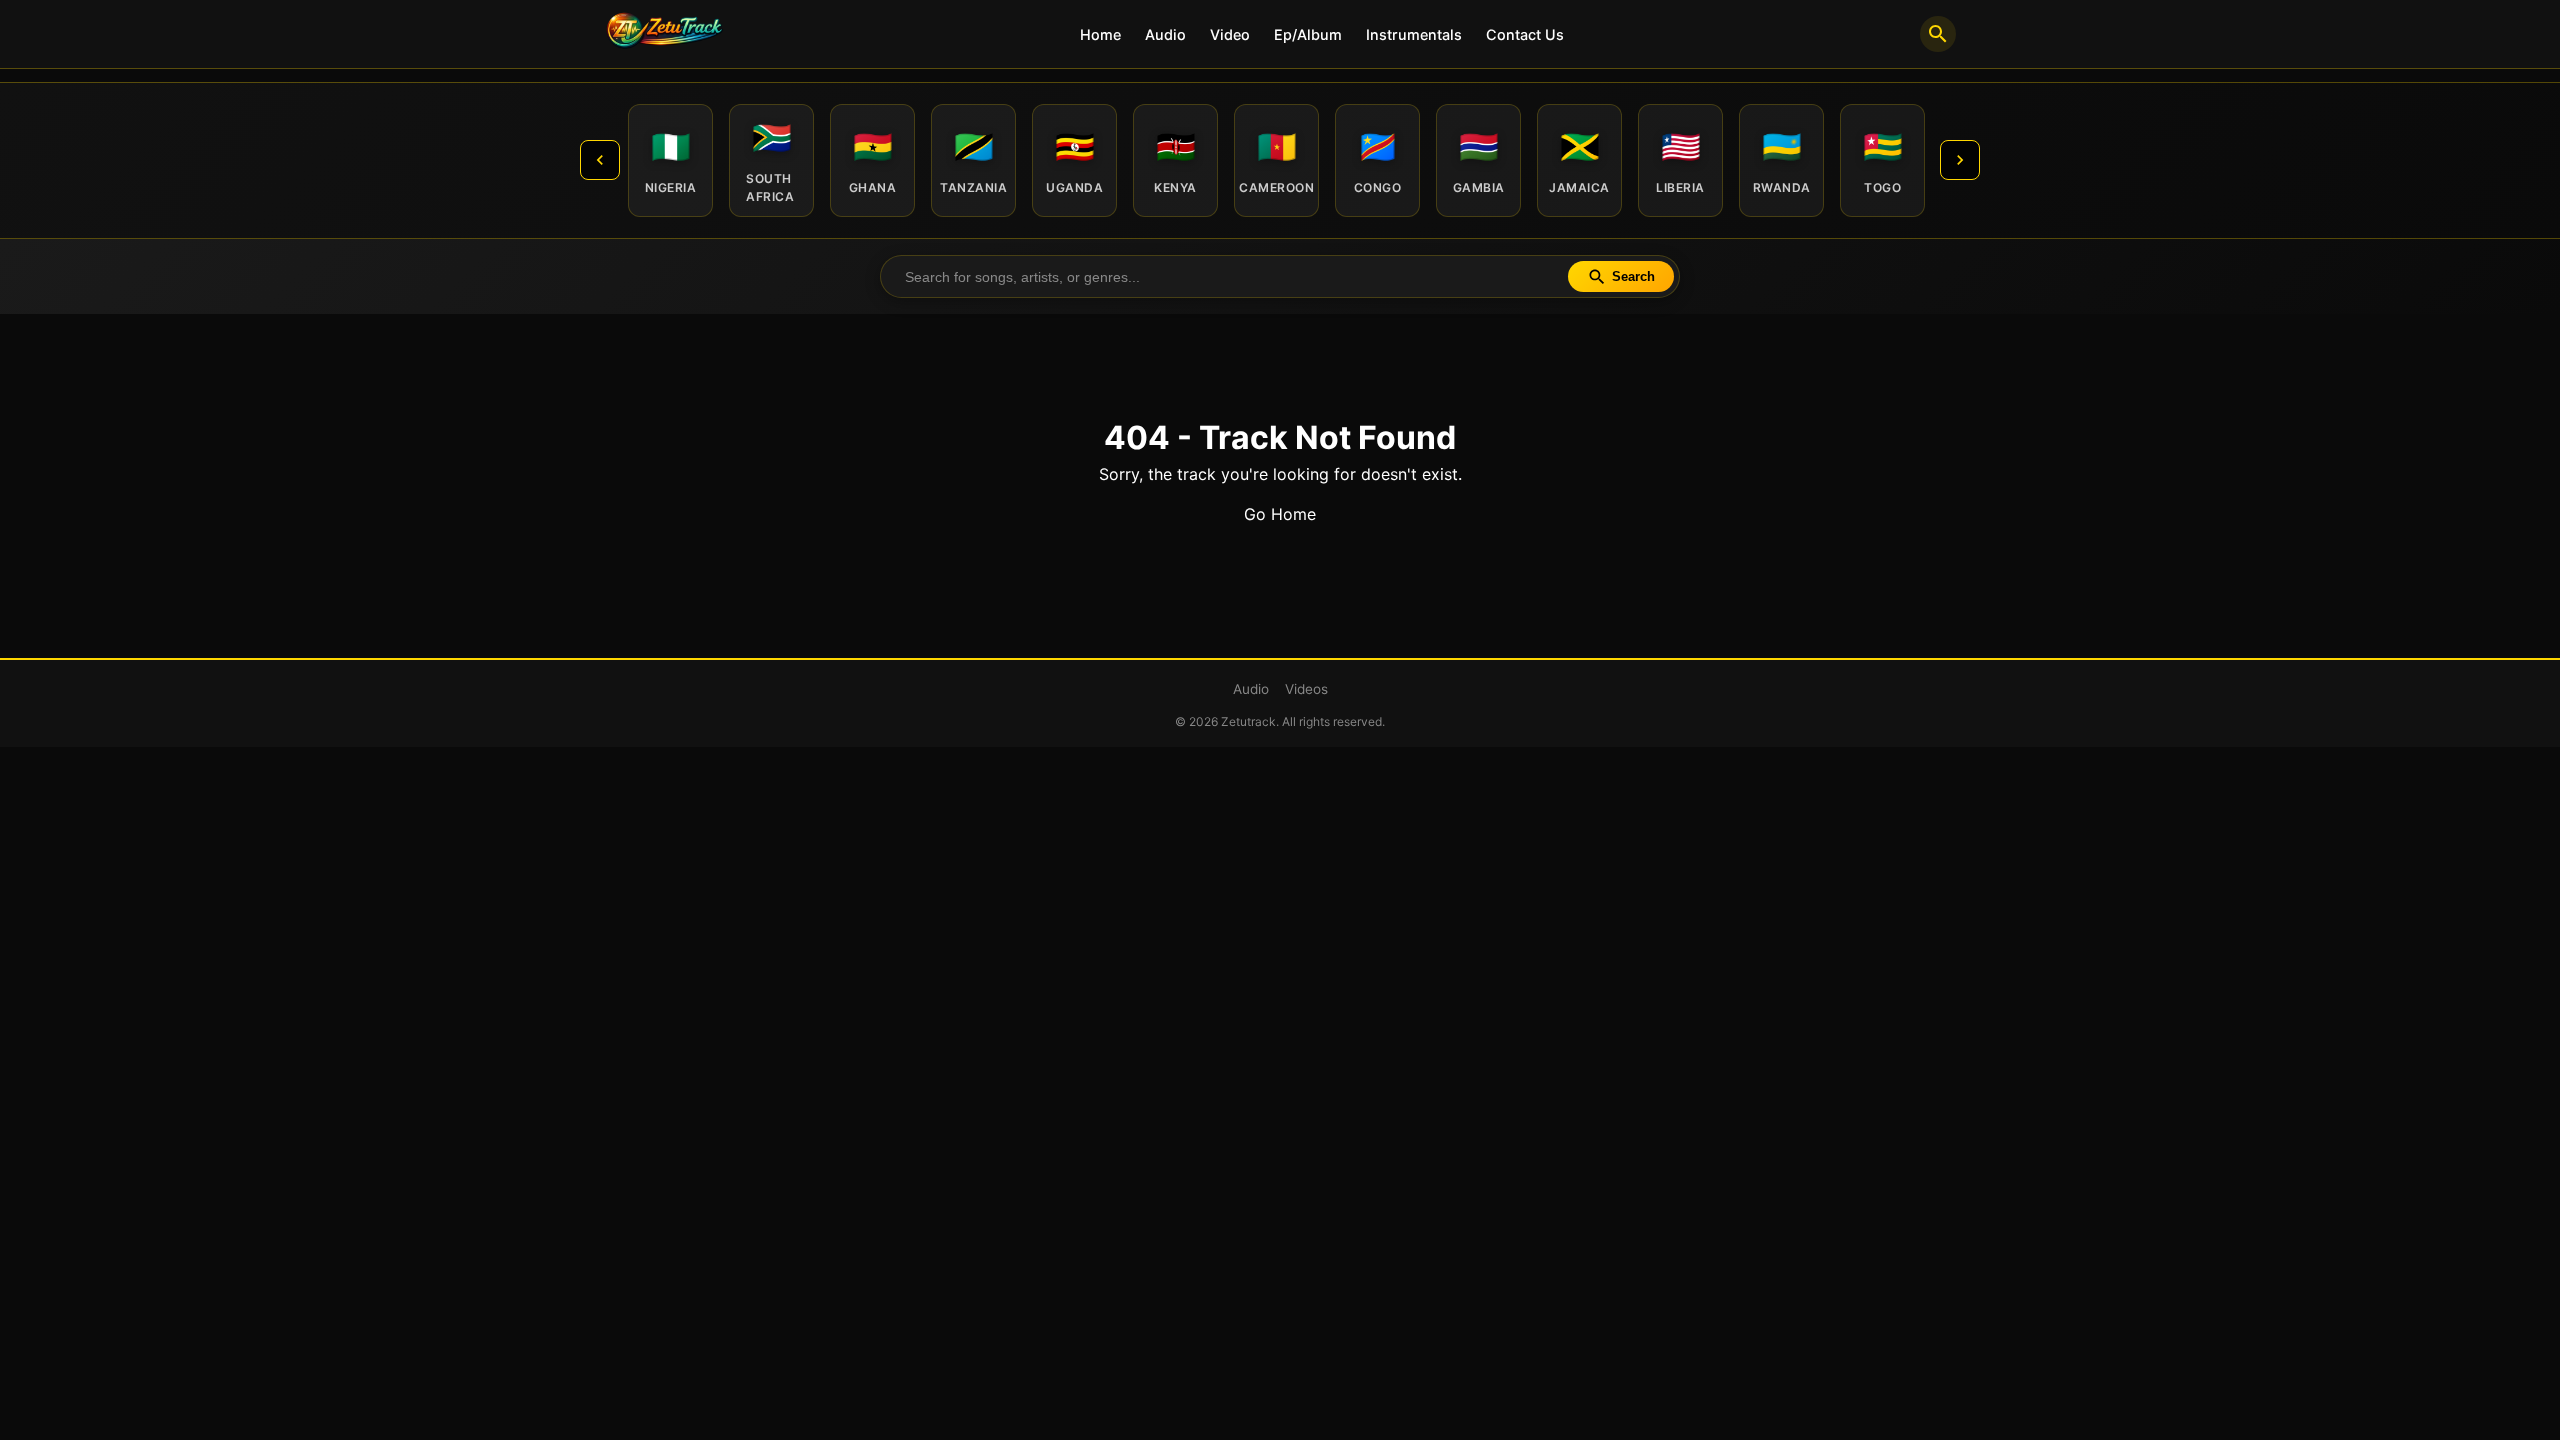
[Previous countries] (600, 160)
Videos (1306, 689)
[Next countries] (1960, 160)
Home (1100, 34)
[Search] (1938, 34)
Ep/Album (1308, 34)
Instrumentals (1414, 34)
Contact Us (1525, 34)
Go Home (1280, 514)
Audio (1165, 34)
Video (1230, 34)
